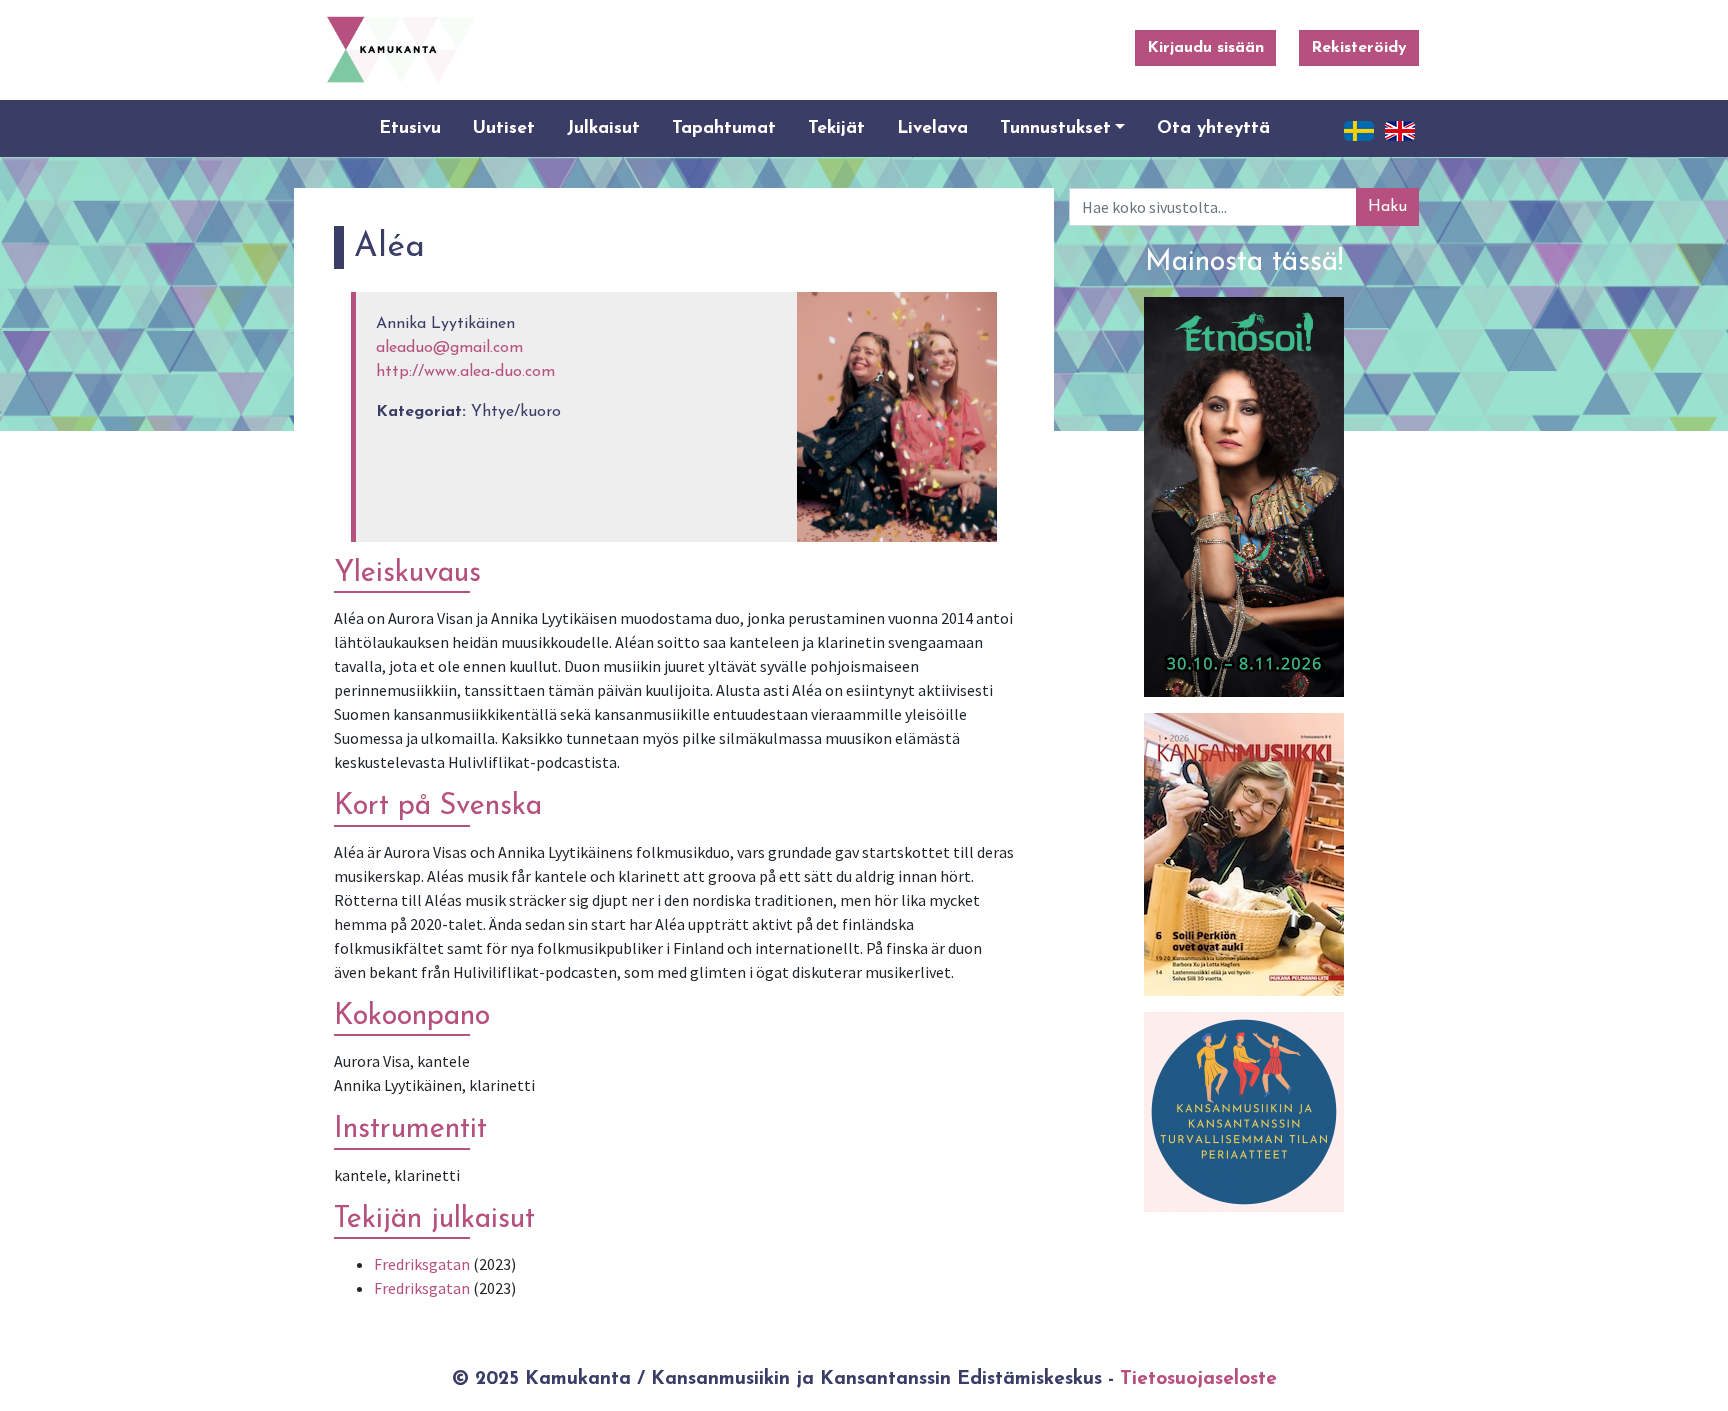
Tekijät (836, 128)
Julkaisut (603, 128)
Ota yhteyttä (1213, 128)
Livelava (932, 128)
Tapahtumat (724, 128)
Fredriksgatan (422, 1264)
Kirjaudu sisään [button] (1205, 48)
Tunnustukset (1055, 128)
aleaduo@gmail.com (449, 348)
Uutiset (504, 128)
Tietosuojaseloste (1198, 1379)
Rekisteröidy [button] (1359, 48)
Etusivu (410, 128)
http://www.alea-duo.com (465, 372)
